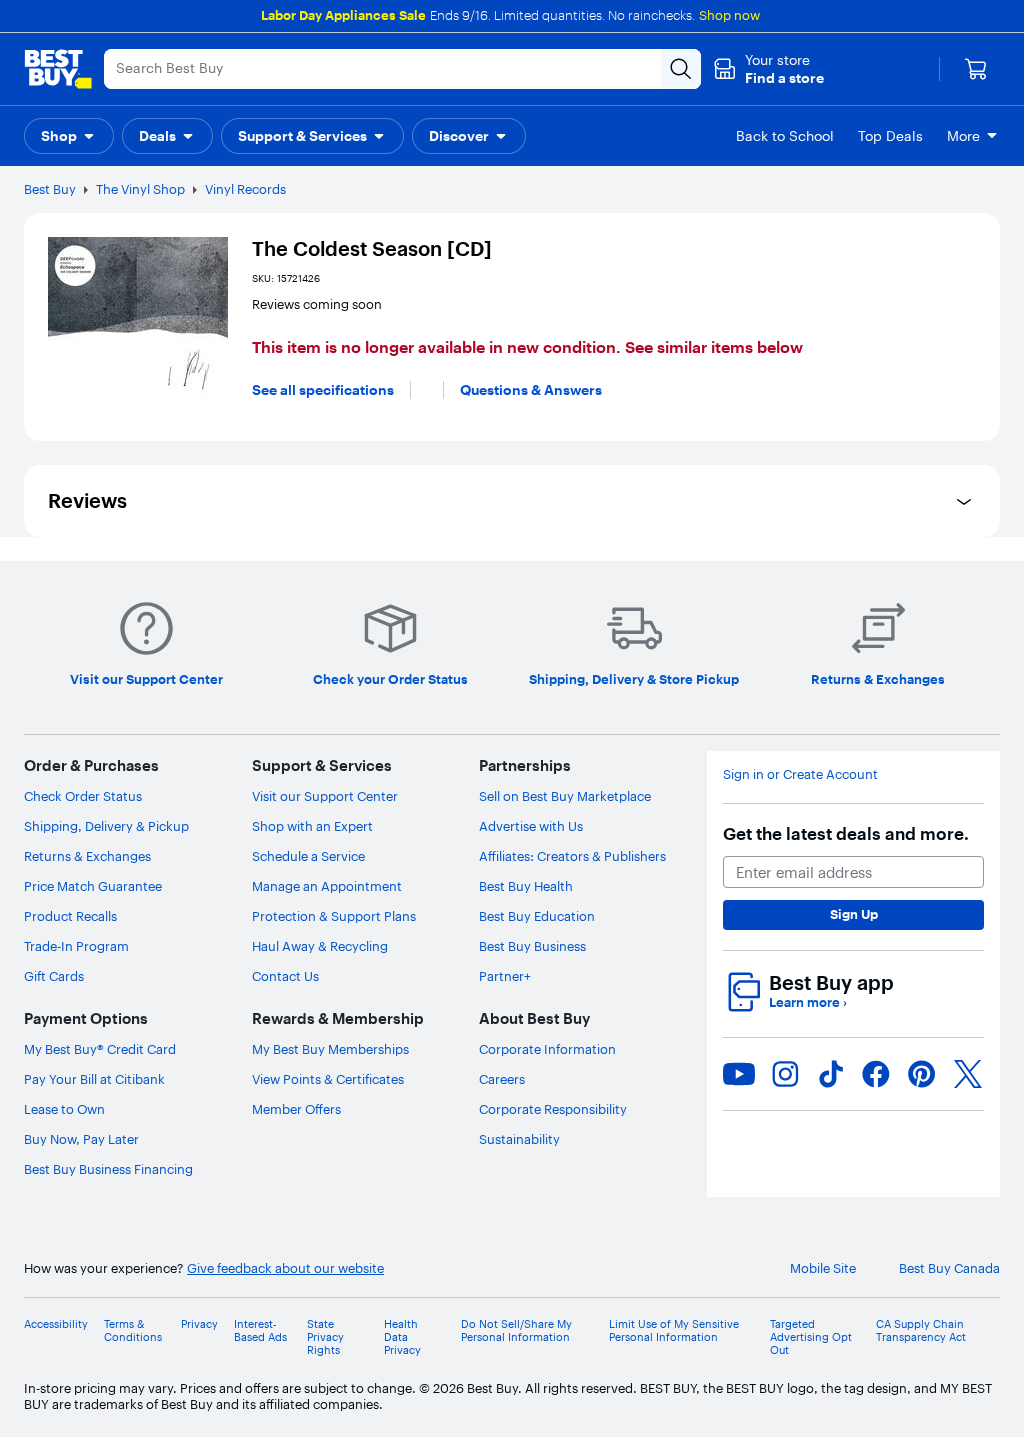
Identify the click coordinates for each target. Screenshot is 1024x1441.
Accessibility (56, 1324)
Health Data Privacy (402, 1337)
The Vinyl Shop (140, 189)
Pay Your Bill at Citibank (94, 1079)
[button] (768, 69)
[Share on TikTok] (831, 1074)
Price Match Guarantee (93, 886)
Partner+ (505, 976)
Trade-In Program (76, 946)
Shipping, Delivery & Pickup (106, 826)
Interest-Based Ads (260, 1331)
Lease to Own (64, 1109)
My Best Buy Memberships (330, 1049)
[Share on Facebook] (876, 1074)
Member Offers (296, 1109)
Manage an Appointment (327, 886)
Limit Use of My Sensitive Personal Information (674, 1331)
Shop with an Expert (312, 826)
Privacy (199, 1324)
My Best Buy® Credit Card (100, 1049)
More (963, 136)
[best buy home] (58, 69)
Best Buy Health (526, 886)
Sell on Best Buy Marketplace (565, 796)
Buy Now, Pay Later (81, 1139)
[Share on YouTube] (739, 1074)
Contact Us (285, 976)
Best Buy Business (532, 946)
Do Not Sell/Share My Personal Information (516, 1331)
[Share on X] (968, 1074)
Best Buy (50, 189)
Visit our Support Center (325, 796)
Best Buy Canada (949, 1268)
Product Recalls (70, 916)
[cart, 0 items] (976, 69)
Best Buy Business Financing (108, 1169)
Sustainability (519, 1139)
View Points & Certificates (328, 1079)
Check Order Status (83, 796)
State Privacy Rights (325, 1337)
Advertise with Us (531, 826)
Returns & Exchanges (87, 856)
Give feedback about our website (285, 1268)
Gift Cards (54, 976)
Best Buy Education (537, 916)
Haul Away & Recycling (320, 946)
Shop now (729, 15)
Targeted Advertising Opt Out (811, 1337)
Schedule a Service (308, 856)
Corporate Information (547, 1049)
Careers (502, 1079)
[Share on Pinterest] (922, 1074)
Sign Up (854, 914)
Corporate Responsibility (553, 1109)
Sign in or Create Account (800, 774)
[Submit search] (681, 69)
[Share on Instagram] (785, 1074)
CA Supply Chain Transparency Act (921, 1331)
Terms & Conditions (133, 1331)
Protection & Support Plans (334, 916)
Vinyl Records (245, 189)
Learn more (808, 1002)
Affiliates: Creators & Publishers (572, 856)
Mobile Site (823, 1268)
